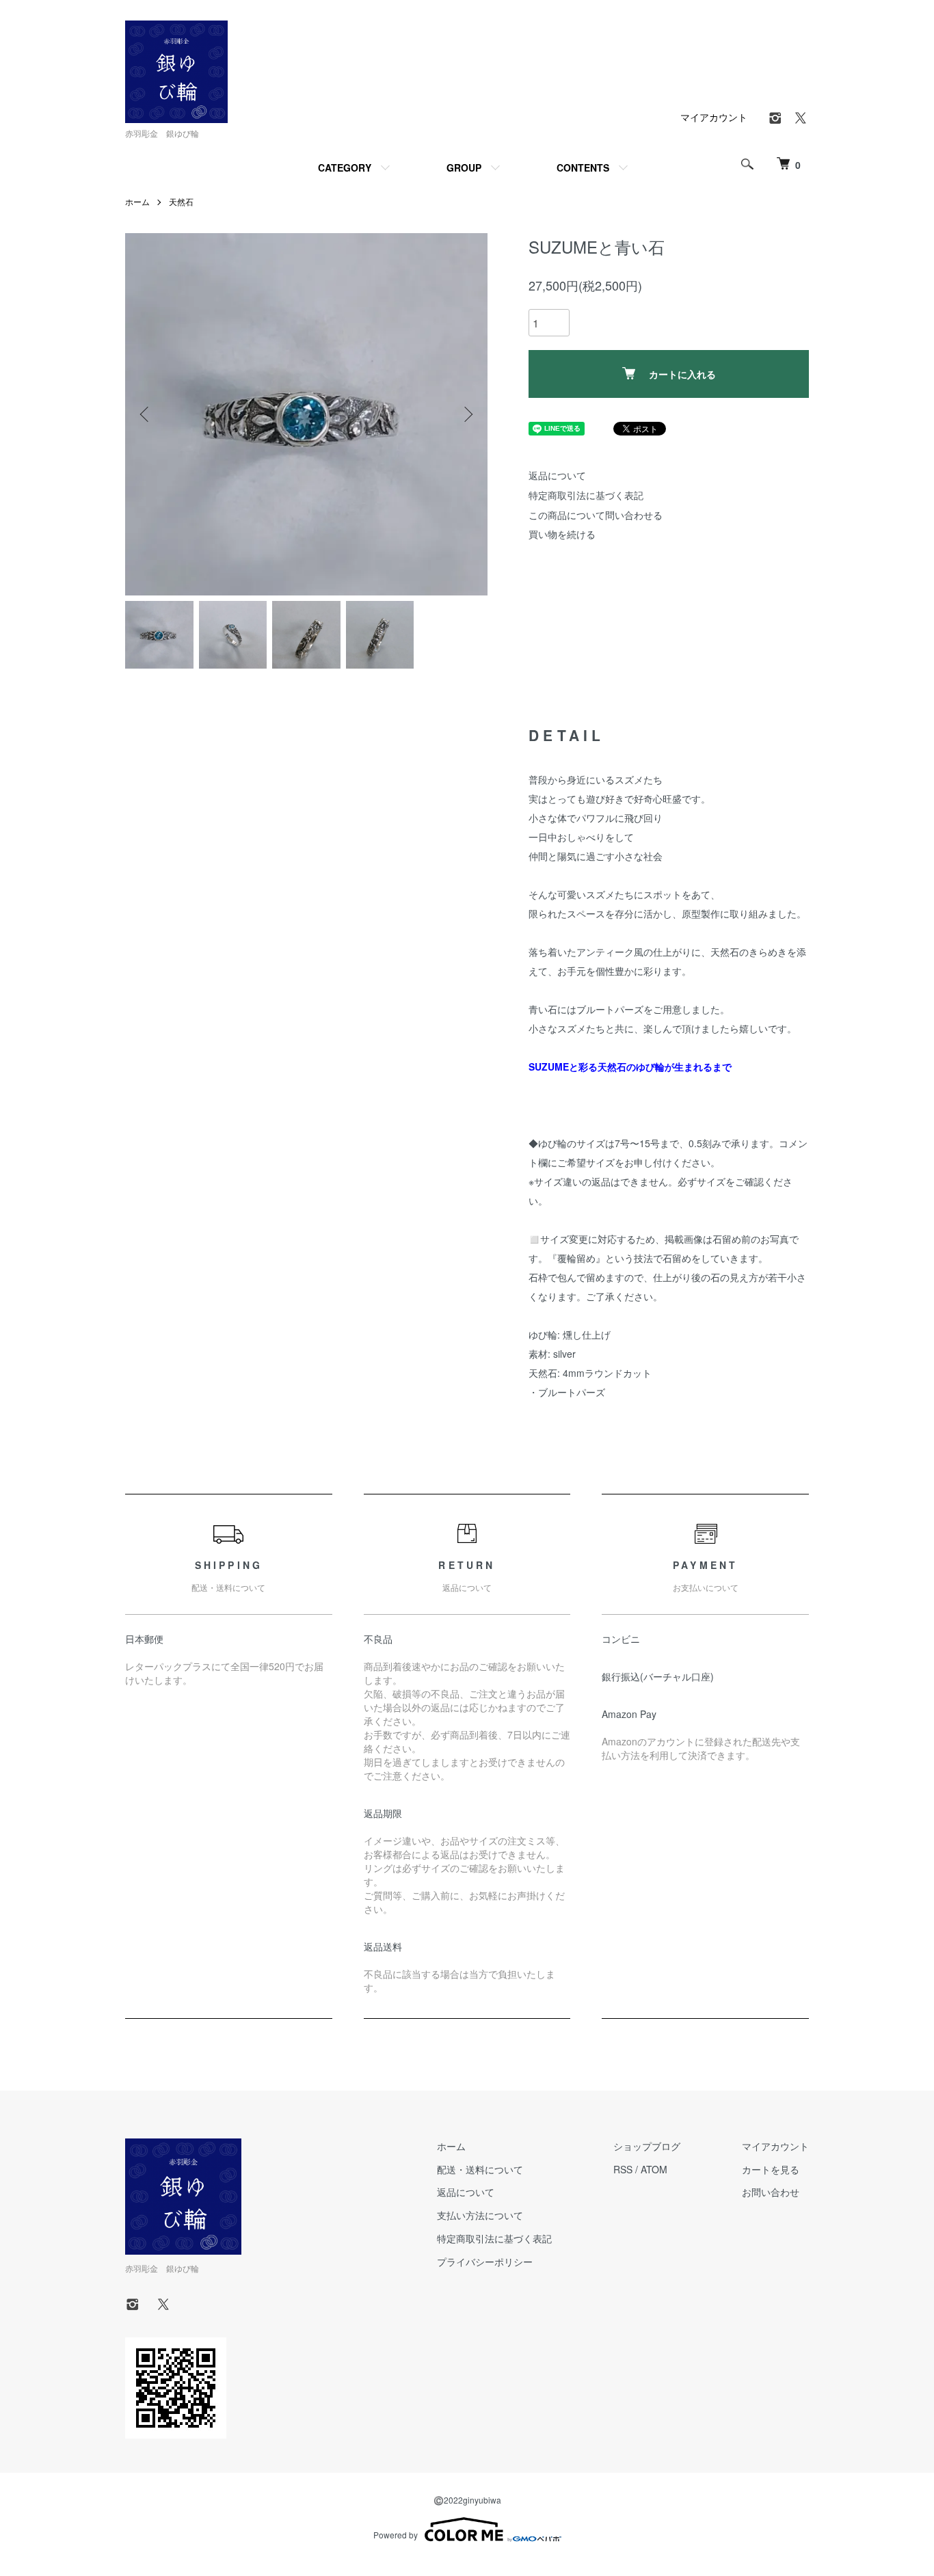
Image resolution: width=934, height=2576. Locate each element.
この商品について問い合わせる (596, 515)
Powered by (396, 2535)
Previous (146, 414)
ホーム (137, 201)
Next (467, 414)
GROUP (464, 167)
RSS (623, 2169)
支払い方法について (480, 2215)
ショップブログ (647, 2146)
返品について (557, 475)
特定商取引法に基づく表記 (586, 495)
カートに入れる (682, 374)
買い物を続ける (562, 534)
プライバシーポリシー (485, 2262)
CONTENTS (583, 167)
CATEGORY (345, 167)
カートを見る (771, 2169)
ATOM (654, 2169)
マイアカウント (714, 117)
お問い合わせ (771, 2192)
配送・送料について (480, 2169)
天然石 (181, 201)
